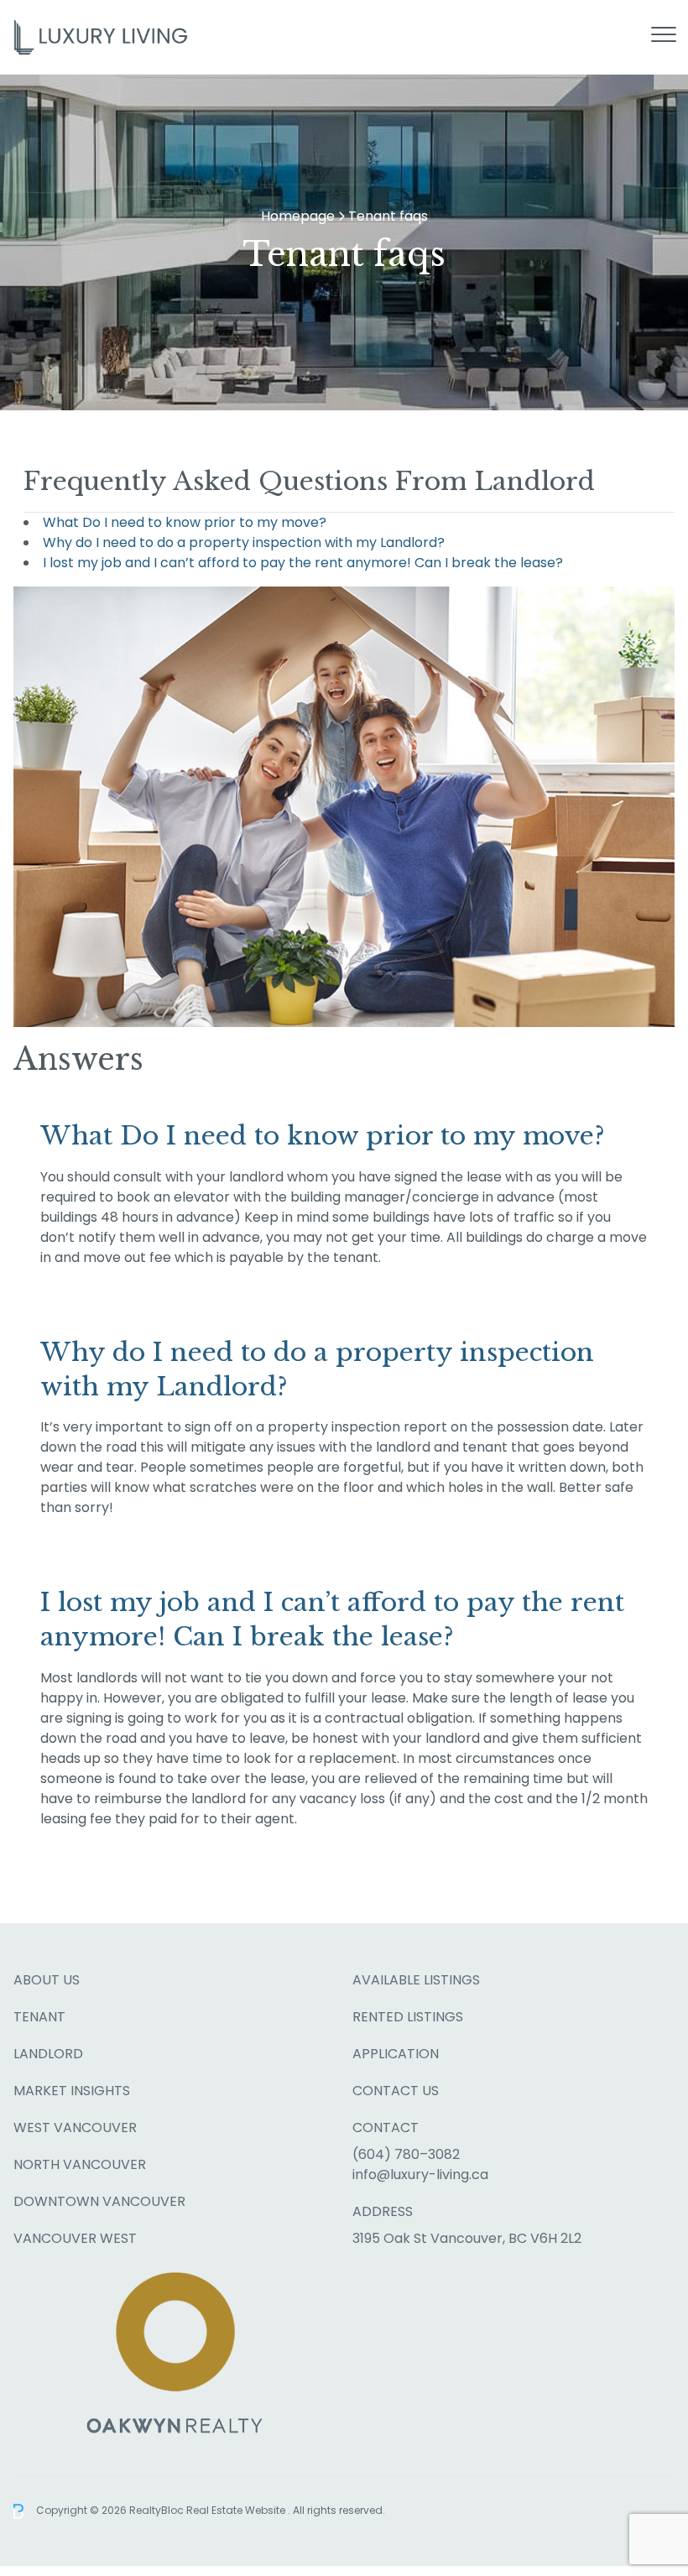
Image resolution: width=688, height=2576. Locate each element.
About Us (47, 1980)
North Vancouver (80, 2164)
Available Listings (416, 1980)
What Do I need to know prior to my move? (185, 522)
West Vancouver (75, 2128)
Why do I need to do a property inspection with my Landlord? (244, 542)
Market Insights (72, 2091)
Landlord (48, 2054)
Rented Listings (408, 2017)
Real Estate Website (237, 2510)
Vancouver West (75, 2238)
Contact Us (396, 2091)
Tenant (39, 2017)
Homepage (298, 216)
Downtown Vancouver (99, 2201)
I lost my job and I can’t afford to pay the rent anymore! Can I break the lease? (303, 563)
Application (396, 2054)
